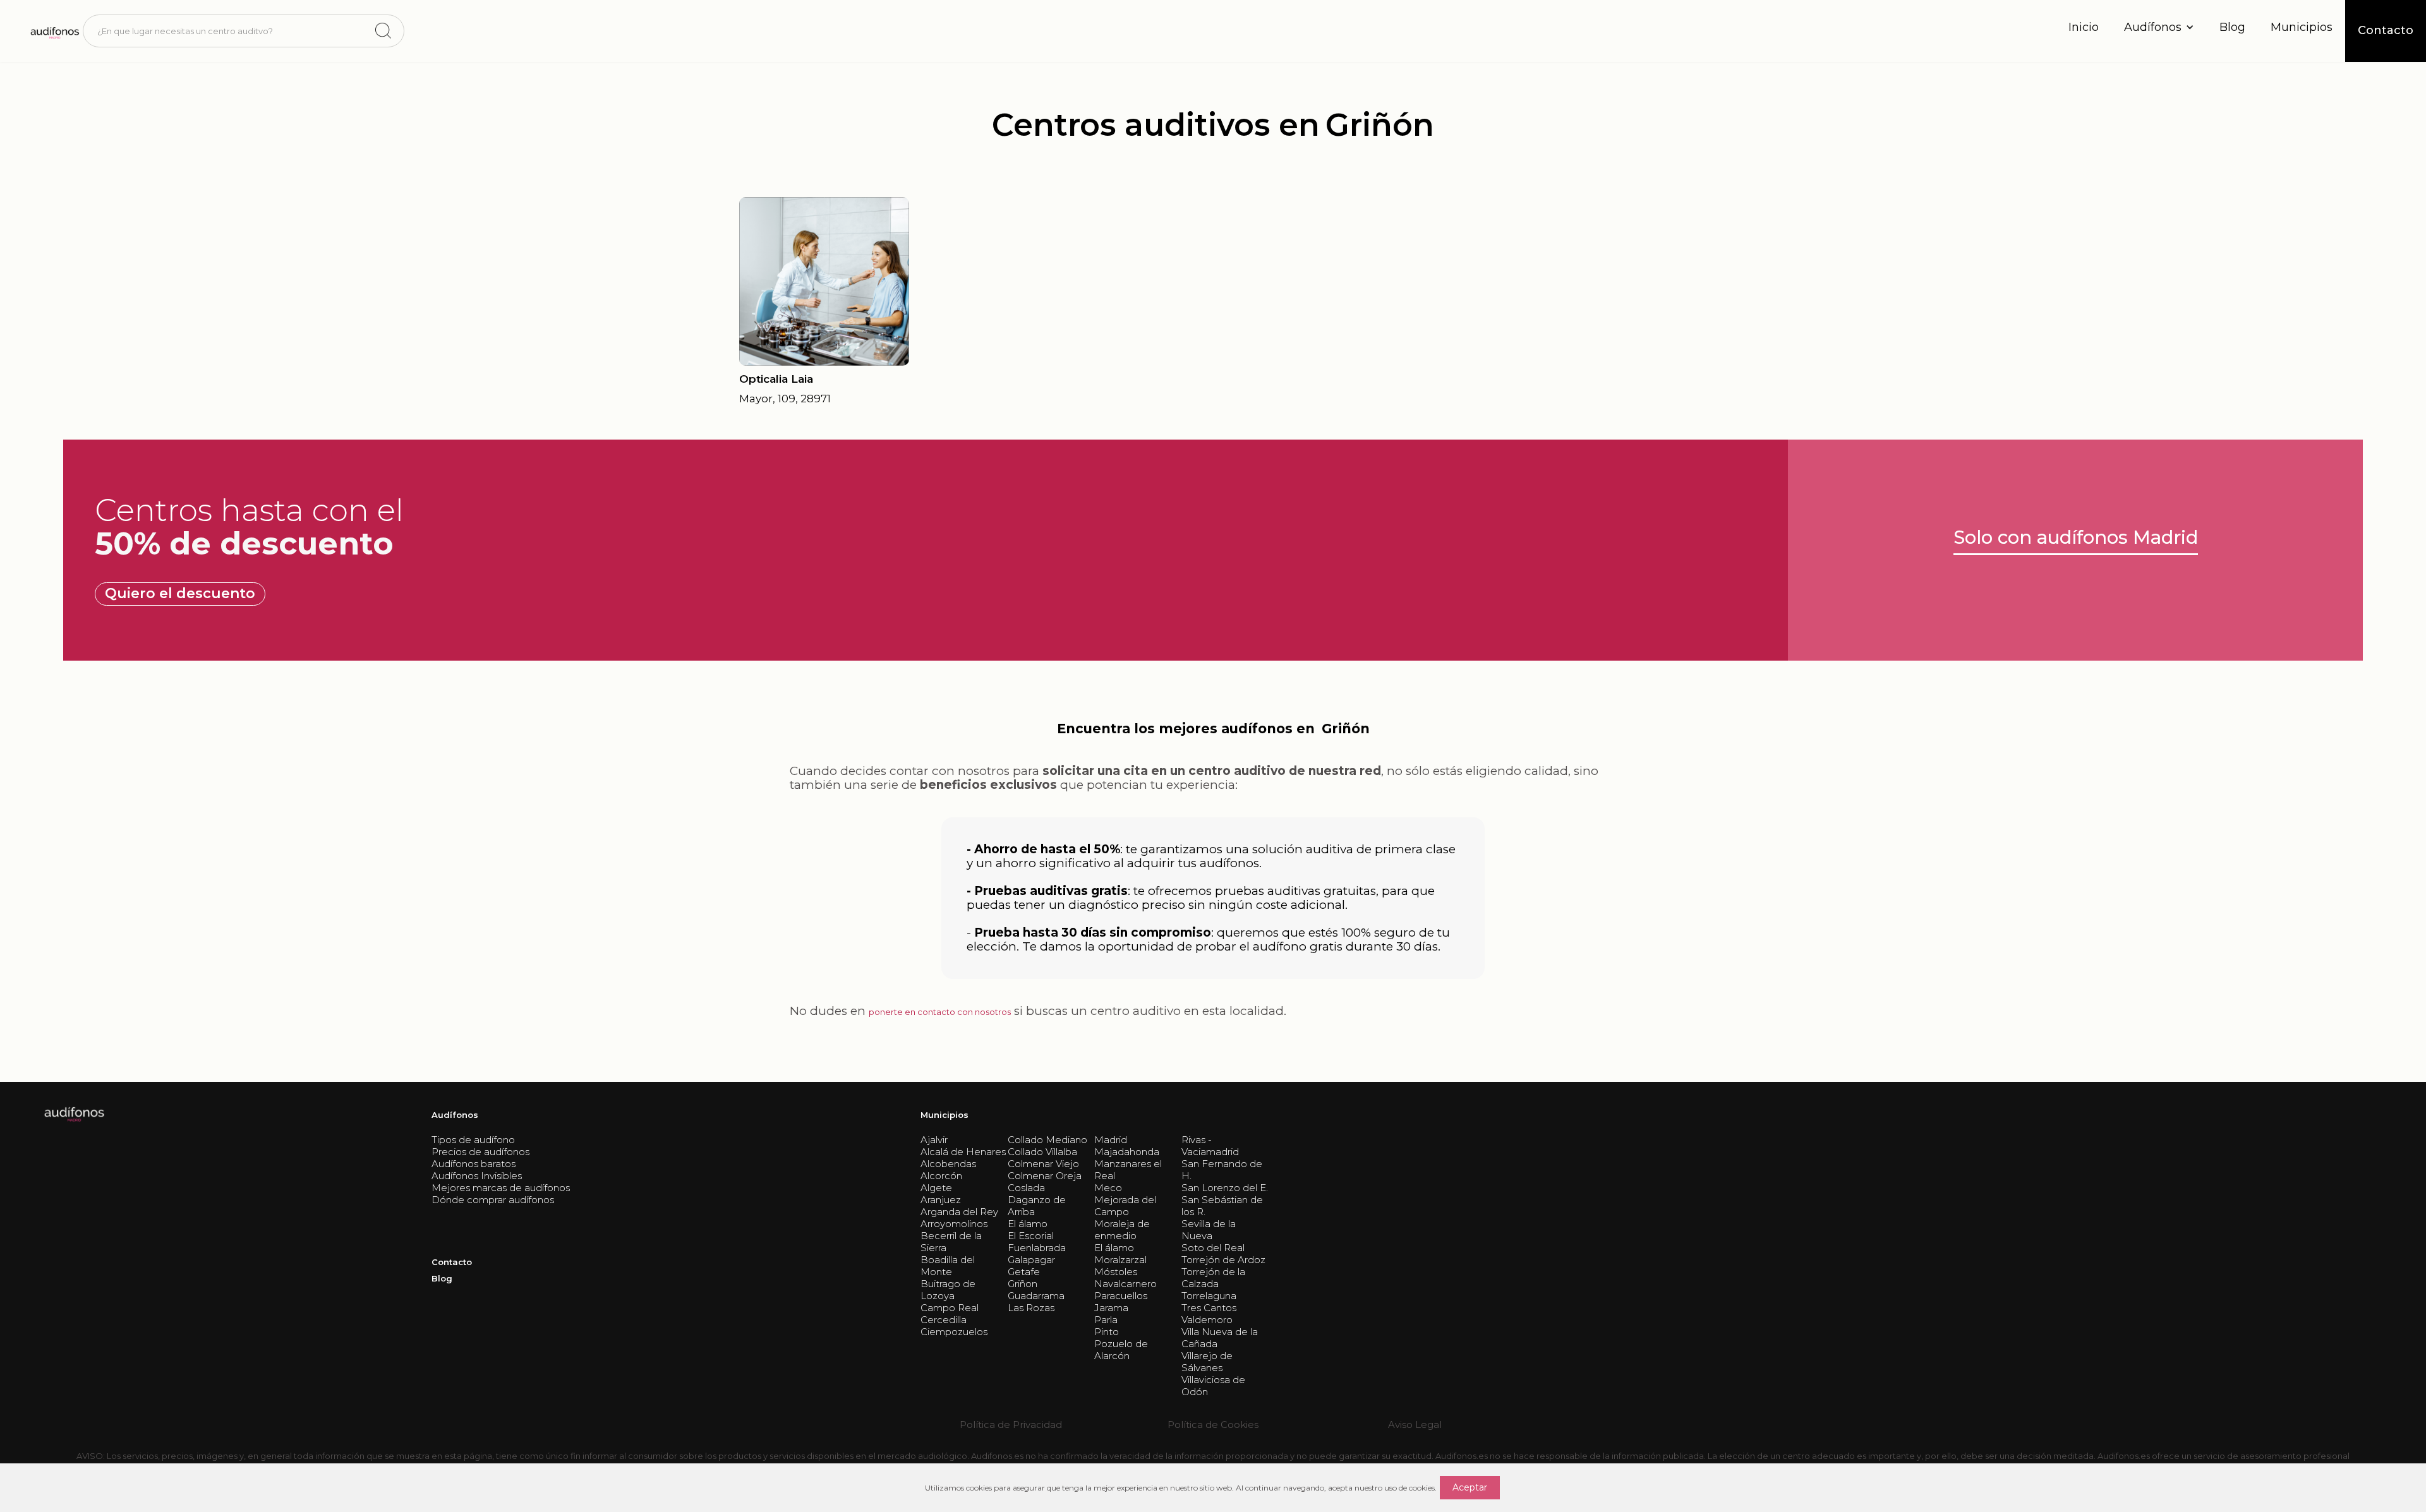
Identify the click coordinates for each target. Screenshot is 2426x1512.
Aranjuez (941, 1200)
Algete (936, 1188)
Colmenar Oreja (1045, 1176)
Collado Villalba (1042, 1152)
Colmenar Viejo (1043, 1164)
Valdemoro (1207, 1320)
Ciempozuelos (954, 1332)
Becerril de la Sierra (951, 1242)
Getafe (1024, 1272)
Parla (1106, 1320)
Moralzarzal (1120, 1260)
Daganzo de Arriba (1037, 1206)
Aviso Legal (1415, 1425)
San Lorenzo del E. (1225, 1188)
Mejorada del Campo (1125, 1206)
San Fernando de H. (1222, 1170)
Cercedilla (944, 1320)
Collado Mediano (1047, 1140)
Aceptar (1470, 1487)
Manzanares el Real (1128, 1170)
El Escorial (1031, 1236)
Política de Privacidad (1011, 1425)
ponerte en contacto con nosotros (940, 1012)
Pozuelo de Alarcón (1121, 1350)
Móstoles (1116, 1272)
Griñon (1023, 1284)
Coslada (1026, 1188)
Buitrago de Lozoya (948, 1290)
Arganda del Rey (959, 1212)
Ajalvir (934, 1140)
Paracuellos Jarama (1121, 1302)
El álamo (1028, 1224)
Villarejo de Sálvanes (1207, 1362)
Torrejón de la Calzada (1213, 1278)
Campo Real (950, 1308)
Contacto (452, 1262)
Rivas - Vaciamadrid (1210, 1146)
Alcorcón (941, 1176)
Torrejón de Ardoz (1223, 1260)
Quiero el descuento (180, 593)
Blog (2232, 27)
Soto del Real (1213, 1248)
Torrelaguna (1209, 1296)
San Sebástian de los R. (1222, 1206)
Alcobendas (948, 1164)
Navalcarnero (1125, 1284)
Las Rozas (1031, 1308)
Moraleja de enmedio (1122, 1230)
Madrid (1111, 1140)
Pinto (1107, 1332)
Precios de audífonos (480, 1152)
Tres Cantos (1209, 1308)
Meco (1108, 1188)
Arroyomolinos (954, 1224)
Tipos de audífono (473, 1140)
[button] (2159, 27)
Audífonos (455, 1115)
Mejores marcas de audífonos (501, 1188)
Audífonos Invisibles (477, 1176)
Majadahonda (1127, 1152)
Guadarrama (1036, 1296)
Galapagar (1031, 1260)
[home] (54, 31)
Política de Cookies (1213, 1425)
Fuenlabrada (1037, 1248)
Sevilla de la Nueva (1209, 1230)
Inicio (2084, 27)
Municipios (2302, 27)
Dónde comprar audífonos (493, 1200)
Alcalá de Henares (963, 1152)
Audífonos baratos (474, 1164)
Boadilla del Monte (948, 1266)
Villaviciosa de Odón (1213, 1386)
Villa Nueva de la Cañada (1220, 1338)
